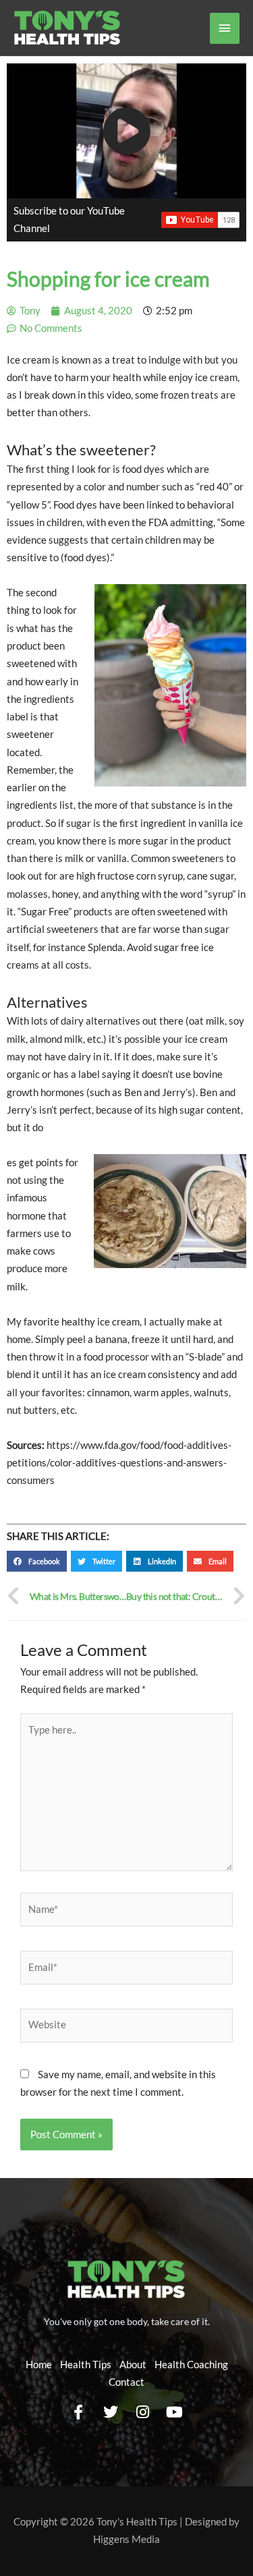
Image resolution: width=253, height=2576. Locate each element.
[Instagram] (143, 2413)
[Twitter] (111, 2413)
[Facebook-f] (78, 2413)
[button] (37, 1562)
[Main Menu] (225, 28)
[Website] (126, 2027)
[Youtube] (175, 2413)
